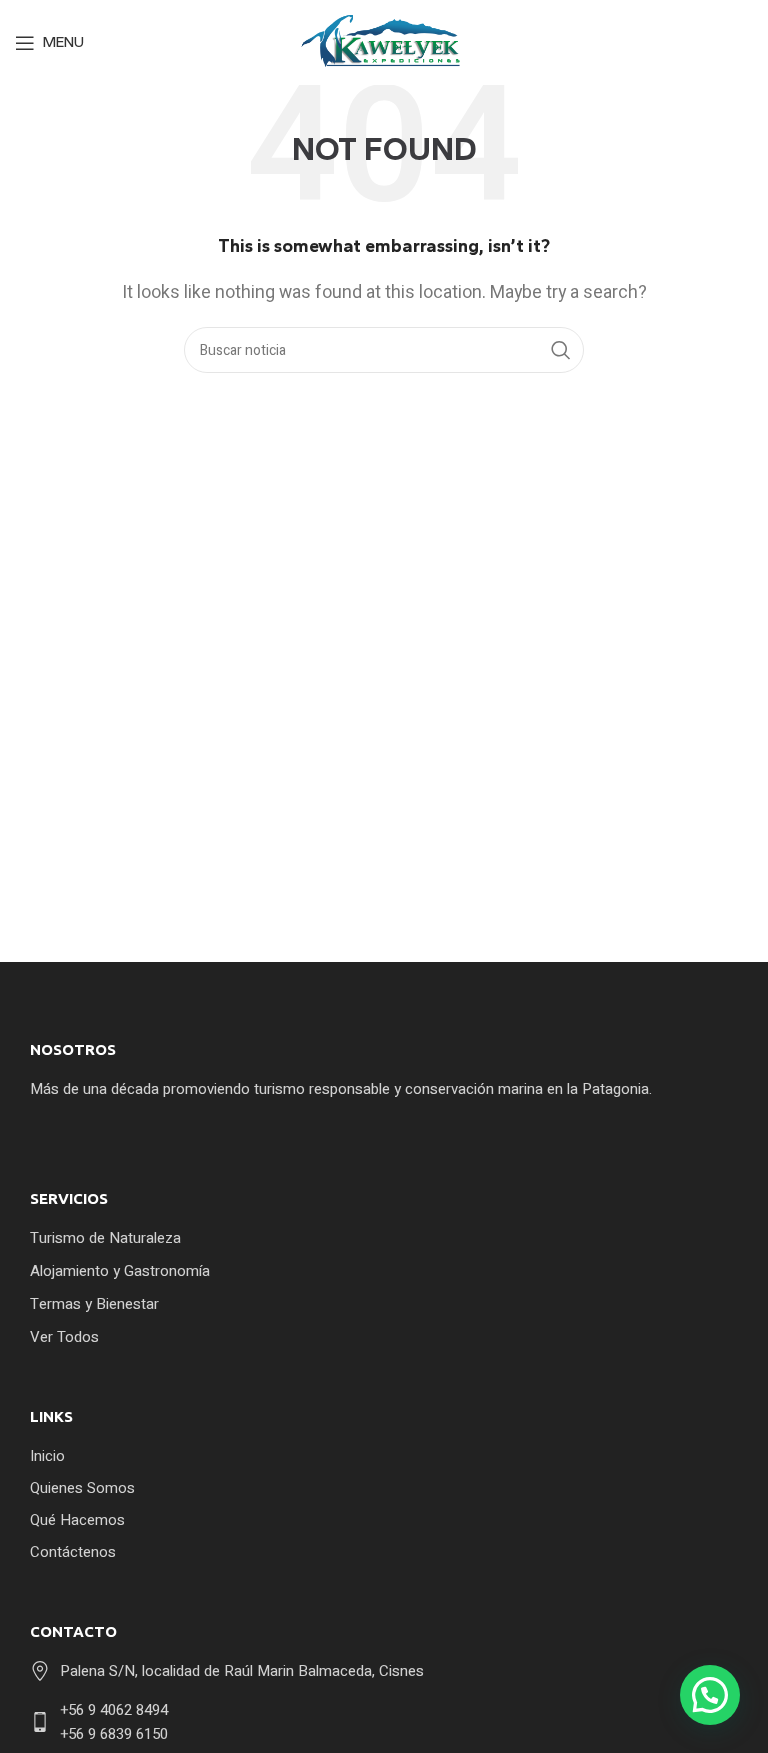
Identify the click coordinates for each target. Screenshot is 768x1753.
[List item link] (379, 1238)
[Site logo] (384, 42)
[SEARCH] (561, 350)
